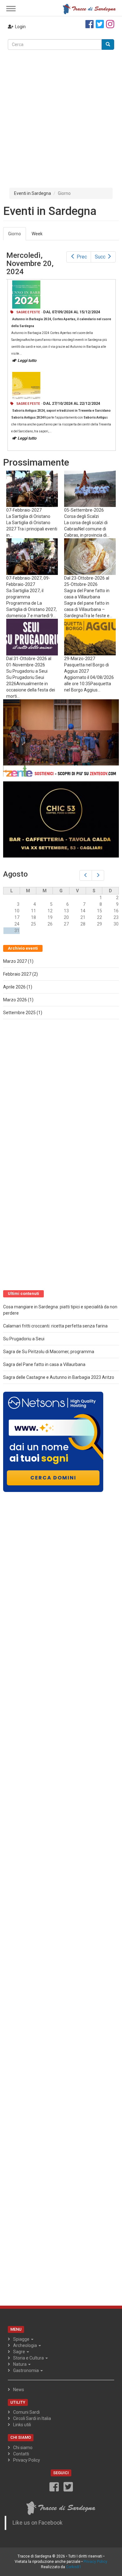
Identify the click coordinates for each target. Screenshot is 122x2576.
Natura (20, 2364)
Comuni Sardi (26, 2412)
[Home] (89, 8)
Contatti (21, 2454)
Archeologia (25, 2345)
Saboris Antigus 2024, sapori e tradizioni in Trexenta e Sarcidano (61, 411)
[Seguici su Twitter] (100, 24)
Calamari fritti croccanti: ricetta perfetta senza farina (55, 1326)
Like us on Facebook (38, 2523)
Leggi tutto (27, 360)
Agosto (15, 874)
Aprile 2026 (14, 987)
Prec (82, 257)
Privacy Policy (27, 2460)
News (19, 2390)
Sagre (20, 2352)
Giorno (17, 236)
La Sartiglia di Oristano (28, 516)
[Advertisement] (61, 114)
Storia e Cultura (29, 2358)
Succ (100, 257)
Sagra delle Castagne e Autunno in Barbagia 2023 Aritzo (59, 1377)
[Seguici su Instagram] (110, 24)
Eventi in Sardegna (33, 193)
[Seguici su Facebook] (89, 24)
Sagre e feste (28, 312)
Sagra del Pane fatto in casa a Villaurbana (44, 1364)
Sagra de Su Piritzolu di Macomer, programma (49, 1352)
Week (37, 234)
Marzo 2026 (15, 1000)
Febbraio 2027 (17, 974)
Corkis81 (74, 2567)
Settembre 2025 (19, 1013)
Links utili (22, 2425)
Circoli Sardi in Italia (32, 2418)
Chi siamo (23, 2448)
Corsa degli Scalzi (81, 516)
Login (20, 27)
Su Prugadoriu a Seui (27, 671)
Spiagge (22, 2339)
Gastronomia (26, 2370)
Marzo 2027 (15, 961)
